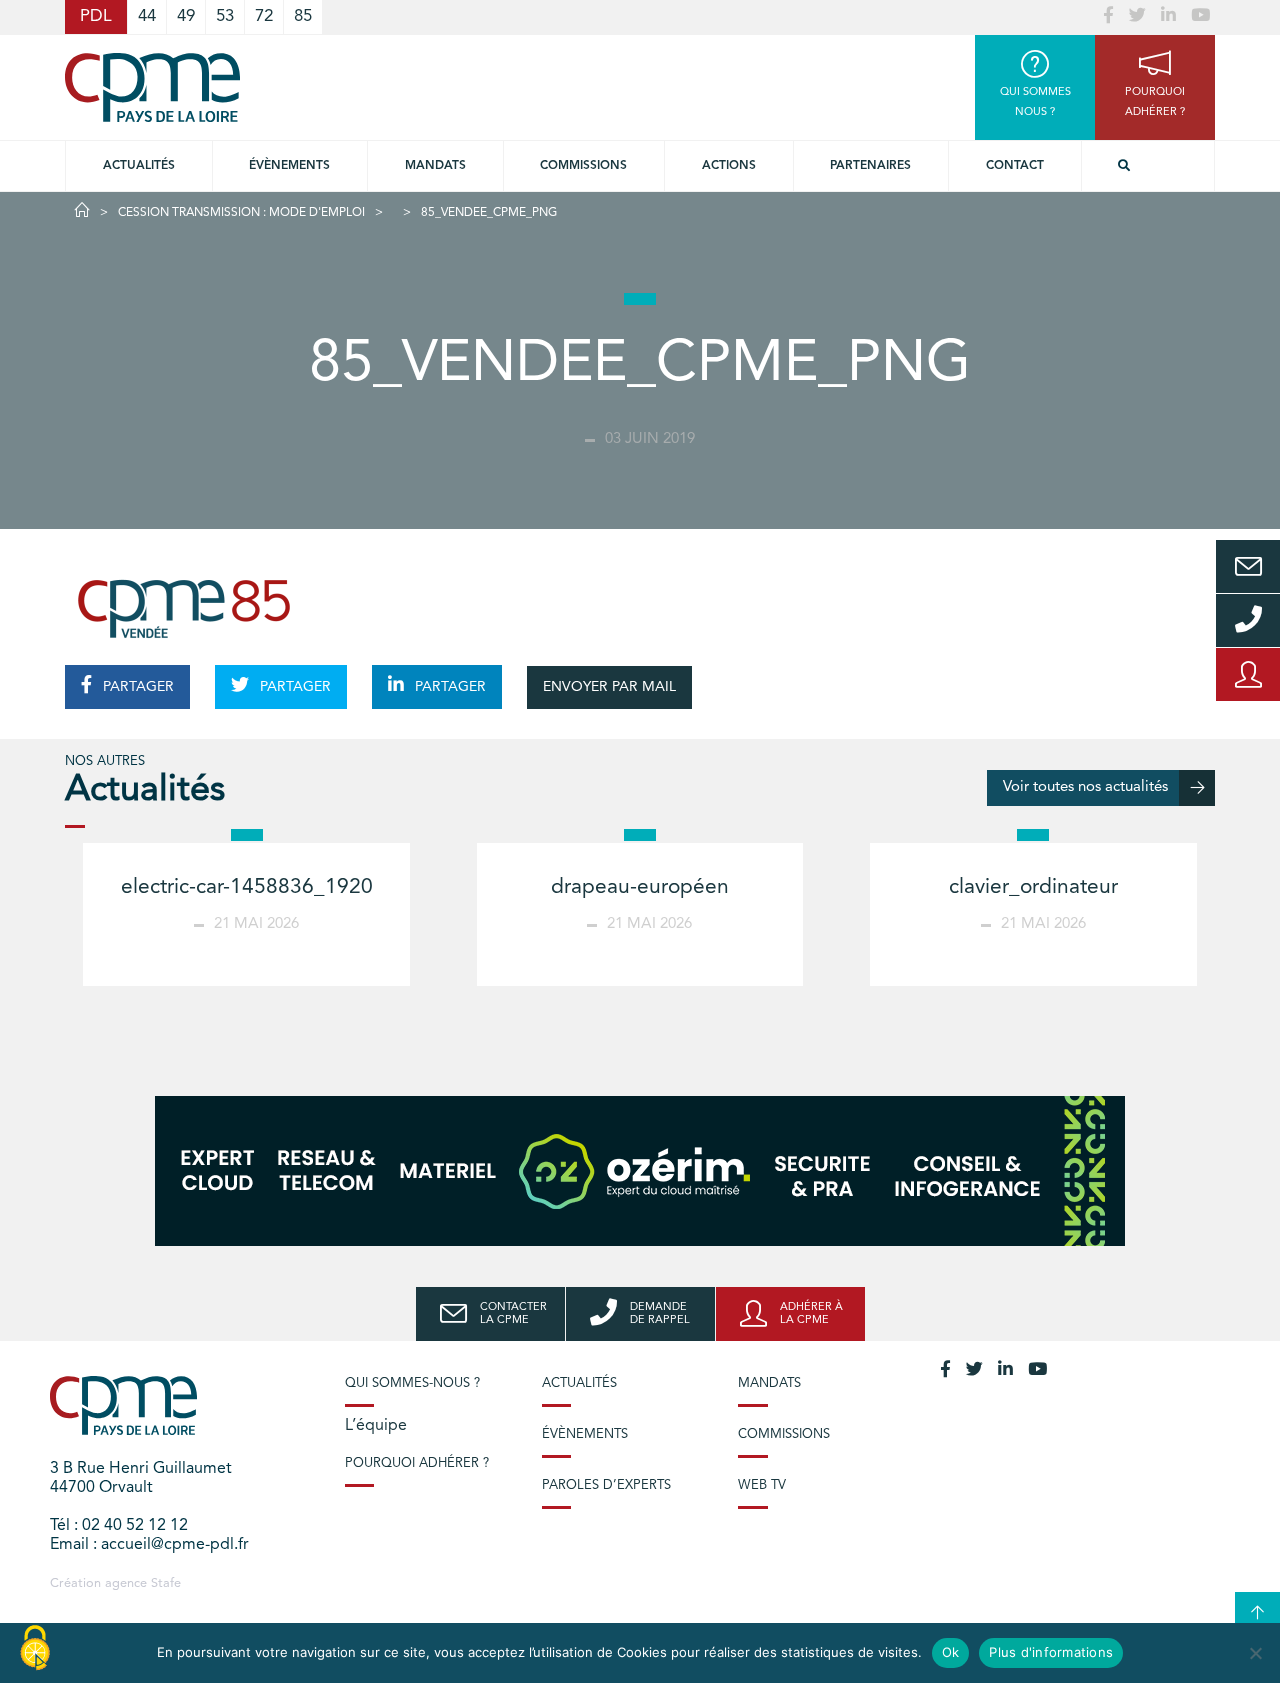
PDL (96, 16)
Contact (1015, 166)
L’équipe (376, 1426)
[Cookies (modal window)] (35, 1649)
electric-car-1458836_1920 (247, 887)
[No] (1255, 1653)
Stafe (166, 1583)
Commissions (784, 1434)
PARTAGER (136, 687)
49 (186, 16)
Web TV (762, 1485)
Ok (951, 1652)
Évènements (289, 166)
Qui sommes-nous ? (412, 1383)
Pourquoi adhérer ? (417, 1463)
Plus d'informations (1051, 1652)
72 (264, 16)
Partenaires (870, 166)
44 (147, 16)
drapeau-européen (640, 887)
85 (303, 16)
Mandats (435, 166)
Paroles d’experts (606, 1485)
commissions (583, 166)
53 (225, 16)
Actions (729, 166)
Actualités (139, 166)
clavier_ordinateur (1033, 887)
